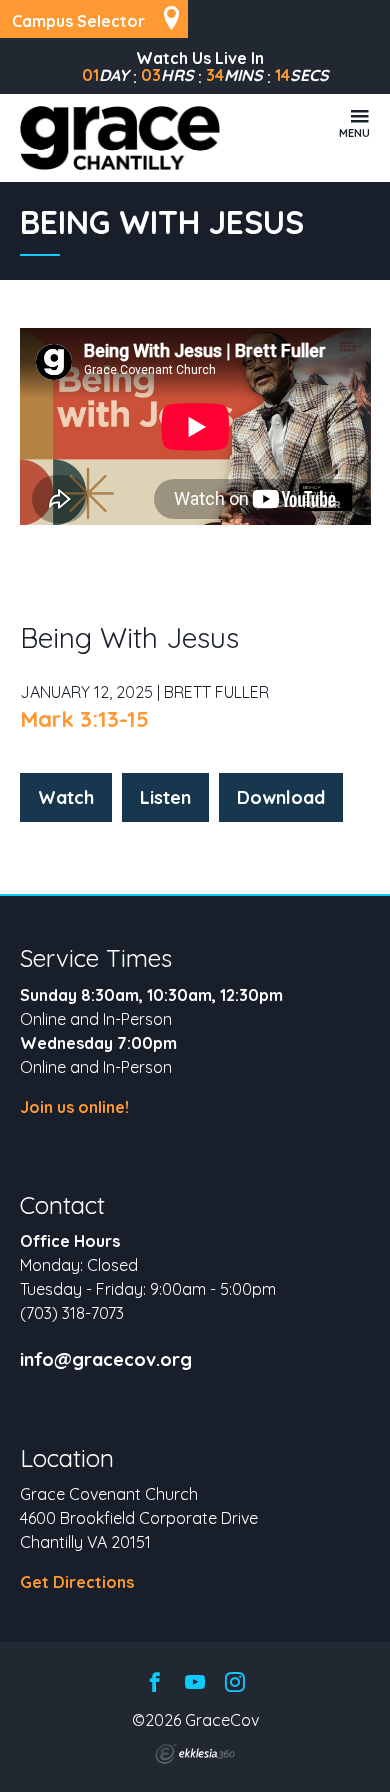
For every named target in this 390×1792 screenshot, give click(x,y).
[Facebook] (155, 1683)
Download (281, 797)
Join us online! (74, 1107)
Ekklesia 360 (195, 1754)
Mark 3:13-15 (84, 719)
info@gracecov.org (106, 1360)
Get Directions (77, 1582)
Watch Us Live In (200, 58)
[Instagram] (235, 1683)
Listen (165, 797)
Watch (66, 797)
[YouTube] (195, 1683)
